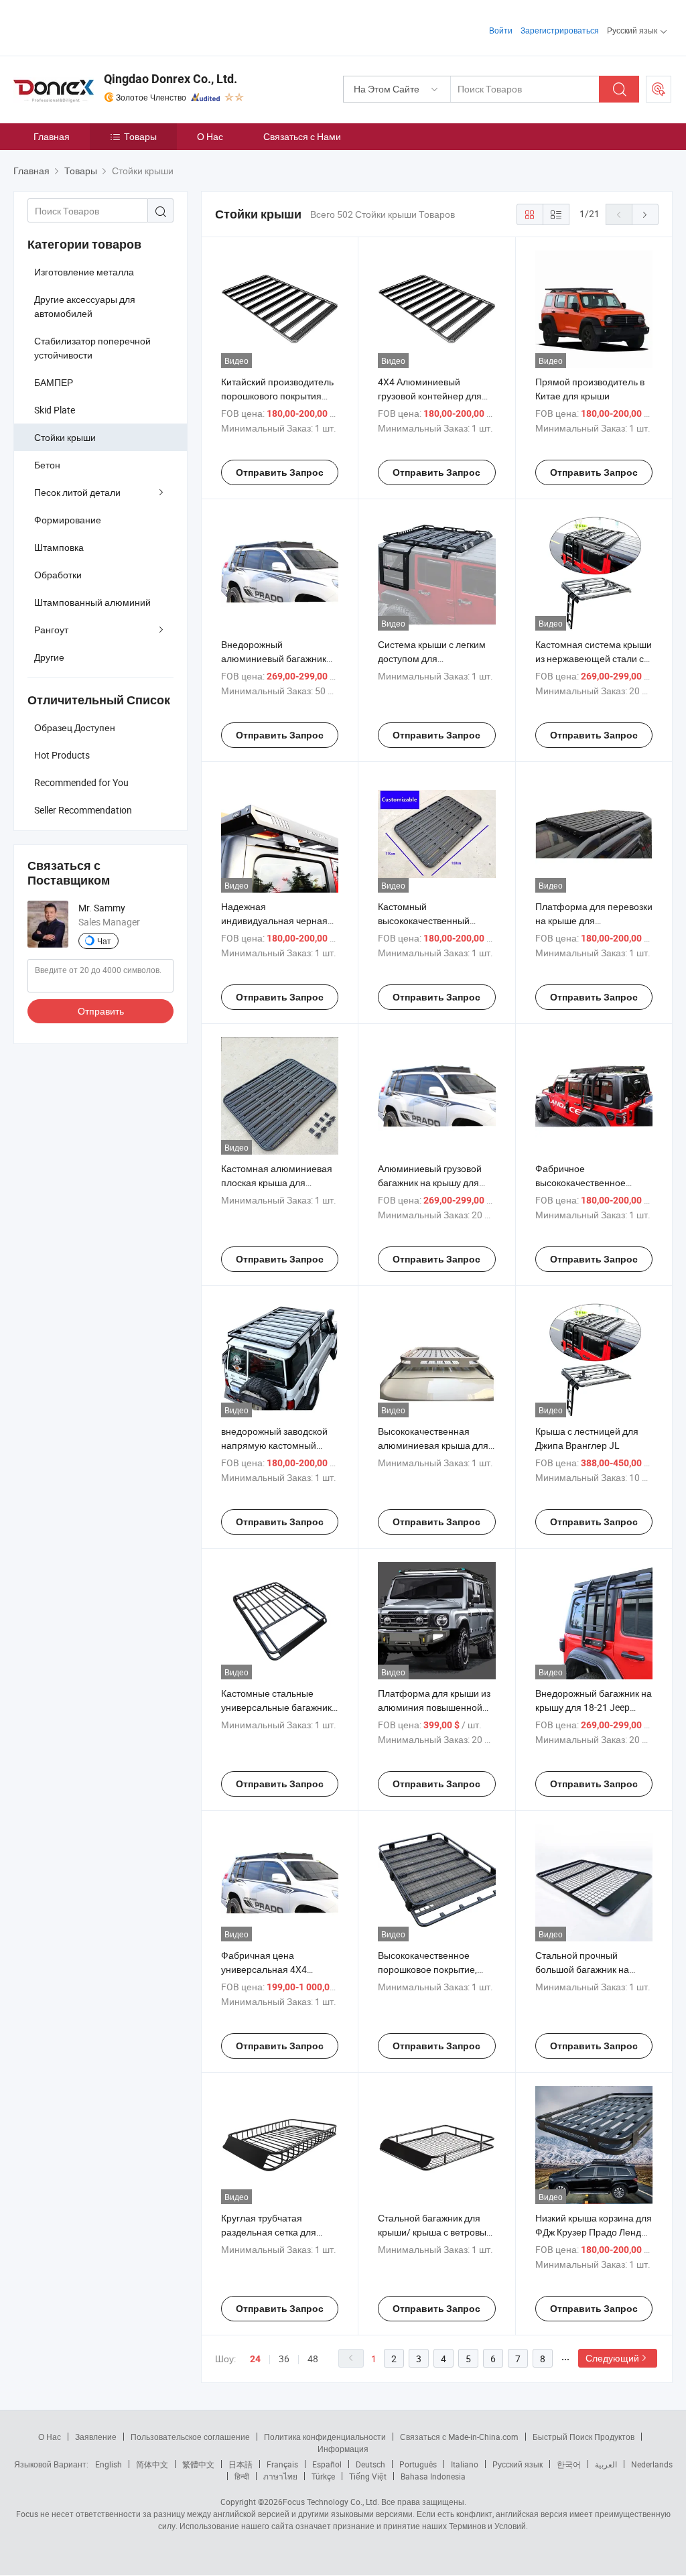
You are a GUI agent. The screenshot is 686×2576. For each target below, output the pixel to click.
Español (327, 2464)
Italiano (465, 2464)
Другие (49, 657)
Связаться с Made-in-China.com (459, 2437)
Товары (140, 136)
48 (313, 2359)
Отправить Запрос (280, 472)
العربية (606, 2464)
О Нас (210, 136)
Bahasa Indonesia (433, 2476)
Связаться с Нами (302, 136)
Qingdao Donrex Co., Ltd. (170, 79)
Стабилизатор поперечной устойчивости (92, 348)
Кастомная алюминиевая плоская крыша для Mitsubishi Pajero (277, 1182)
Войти (501, 30)
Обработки (58, 575)
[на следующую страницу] (645, 214)
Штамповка (59, 547)
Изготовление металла (84, 272)
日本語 (241, 2464)
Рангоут (51, 630)
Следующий (612, 2358)
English (109, 2464)
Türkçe (323, 2476)
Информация (343, 2449)
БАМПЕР (54, 382)
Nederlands (652, 2464)
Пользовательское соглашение (190, 2437)
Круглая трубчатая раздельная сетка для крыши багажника (269, 2232)
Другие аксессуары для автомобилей (85, 306)
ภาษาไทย (280, 2476)
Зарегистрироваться (560, 30)
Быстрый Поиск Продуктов (584, 2437)
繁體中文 (198, 2464)
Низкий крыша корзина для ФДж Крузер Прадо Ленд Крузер (594, 2232)
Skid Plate (55, 410)
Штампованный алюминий (92, 602)
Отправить (101, 1011)
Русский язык (518, 2464)
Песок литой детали (77, 492)
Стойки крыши (65, 437)
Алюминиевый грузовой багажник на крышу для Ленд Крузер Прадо (430, 1182)
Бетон (47, 465)
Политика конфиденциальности (325, 2437)
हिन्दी (242, 2476)
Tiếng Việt (368, 2476)
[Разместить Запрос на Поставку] (659, 89)
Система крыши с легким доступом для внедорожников (432, 658)
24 (255, 2359)
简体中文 (152, 2464)
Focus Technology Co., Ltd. (331, 2502)
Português (418, 2464)
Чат (104, 941)
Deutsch (370, 2464)
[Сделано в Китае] (99, 26)
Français (282, 2464)
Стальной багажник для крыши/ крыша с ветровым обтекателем (435, 2232)
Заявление (96, 2437)
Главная (52, 136)
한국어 (569, 2464)
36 (284, 2359)
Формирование (68, 520)
